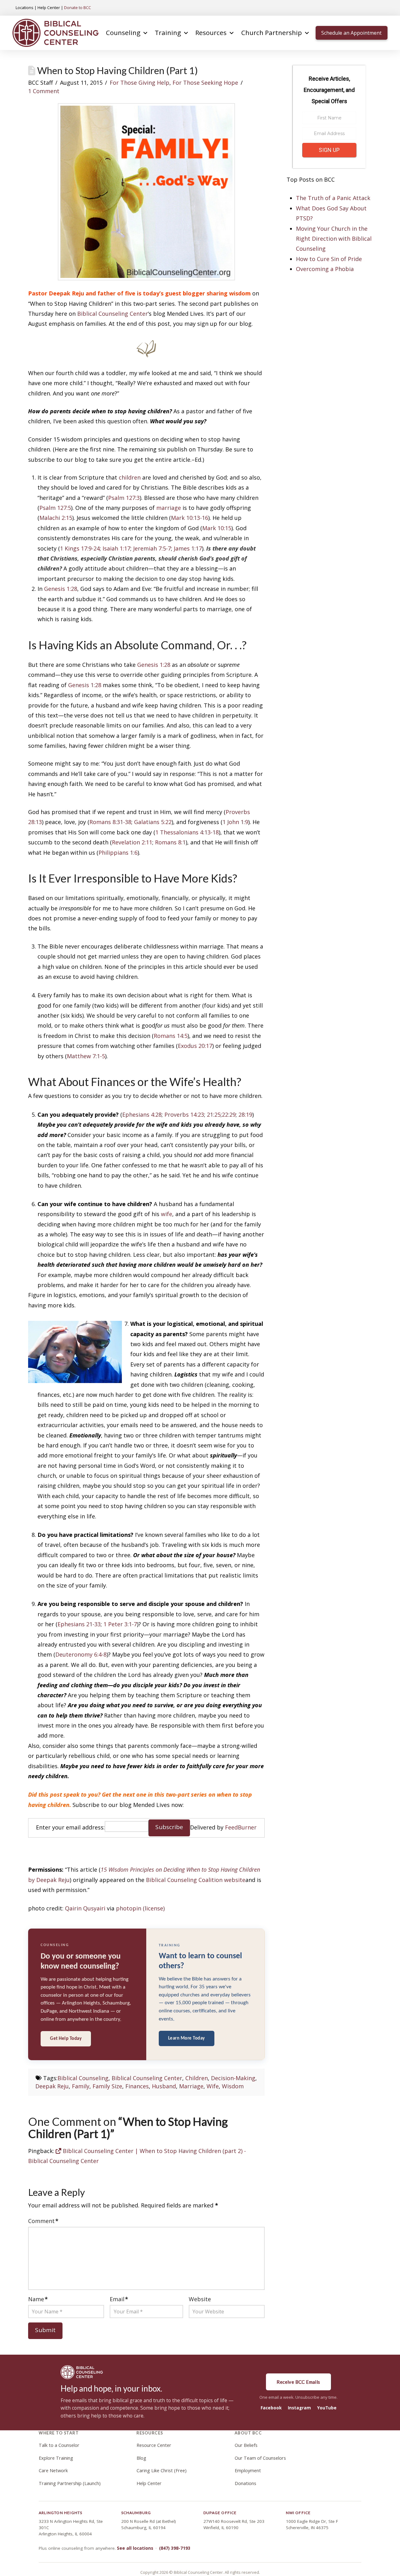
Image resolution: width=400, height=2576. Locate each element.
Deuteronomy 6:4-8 (81, 1654)
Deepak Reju (52, 2086)
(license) (154, 1908)
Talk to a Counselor (59, 2445)
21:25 (214, 1114)
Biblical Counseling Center (112, 314)
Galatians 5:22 (153, 822)
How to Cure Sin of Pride (329, 259)
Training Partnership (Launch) (70, 2483)
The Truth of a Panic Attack (333, 198)
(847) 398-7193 (175, 2548)
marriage (169, 508)
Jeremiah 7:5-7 (152, 548)
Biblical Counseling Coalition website (196, 1880)
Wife (213, 2086)
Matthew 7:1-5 (86, 1056)
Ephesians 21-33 (79, 1624)
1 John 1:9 (235, 822)
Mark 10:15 (217, 528)
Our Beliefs (246, 2445)
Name (38, 2299)
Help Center (49, 8)
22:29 (229, 1114)
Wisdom (233, 2086)
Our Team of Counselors (260, 2458)
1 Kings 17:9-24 (80, 548)
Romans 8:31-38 (110, 822)
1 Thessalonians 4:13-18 (187, 832)
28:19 (245, 1114)
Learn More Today (187, 2038)
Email (119, 2299)
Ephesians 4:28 (142, 1114)
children (130, 477)
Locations (25, 8)
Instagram (299, 2408)
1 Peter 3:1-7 (120, 1624)
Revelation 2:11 (132, 842)
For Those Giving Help (140, 83)
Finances (137, 2086)
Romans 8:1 (170, 842)
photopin (129, 1908)
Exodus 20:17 (195, 1046)
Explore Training (56, 2458)
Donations (245, 2483)
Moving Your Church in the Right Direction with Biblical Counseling (334, 239)
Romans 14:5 (171, 1036)
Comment (43, 2221)
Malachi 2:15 (56, 518)
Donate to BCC (77, 8)
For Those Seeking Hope (205, 83)
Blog (141, 2458)
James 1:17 (188, 548)
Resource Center (154, 2445)
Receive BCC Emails (298, 2382)
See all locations (135, 2548)
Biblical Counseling (83, 2078)
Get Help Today (66, 2039)
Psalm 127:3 (124, 498)
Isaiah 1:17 (116, 548)
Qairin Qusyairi (85, 1908)
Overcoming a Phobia (325, 269)
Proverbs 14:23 (184, 1114)
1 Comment (44, 91)
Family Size (107, 2086)
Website (200, 2299)
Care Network (53, 2470)
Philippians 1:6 (118, 853)
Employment (248, 2470)
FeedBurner (241, 1827)
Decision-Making (233, 2078)
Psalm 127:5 (55, 508)
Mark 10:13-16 (190, 518)
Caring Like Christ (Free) (162, 2470)
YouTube (327, 2408)
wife (167, 1214)
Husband (164, 2086)
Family (81, 2086)
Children (197, 2078)
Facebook (271, 2408)
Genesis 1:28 (61, 589)
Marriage (191, 2086)
